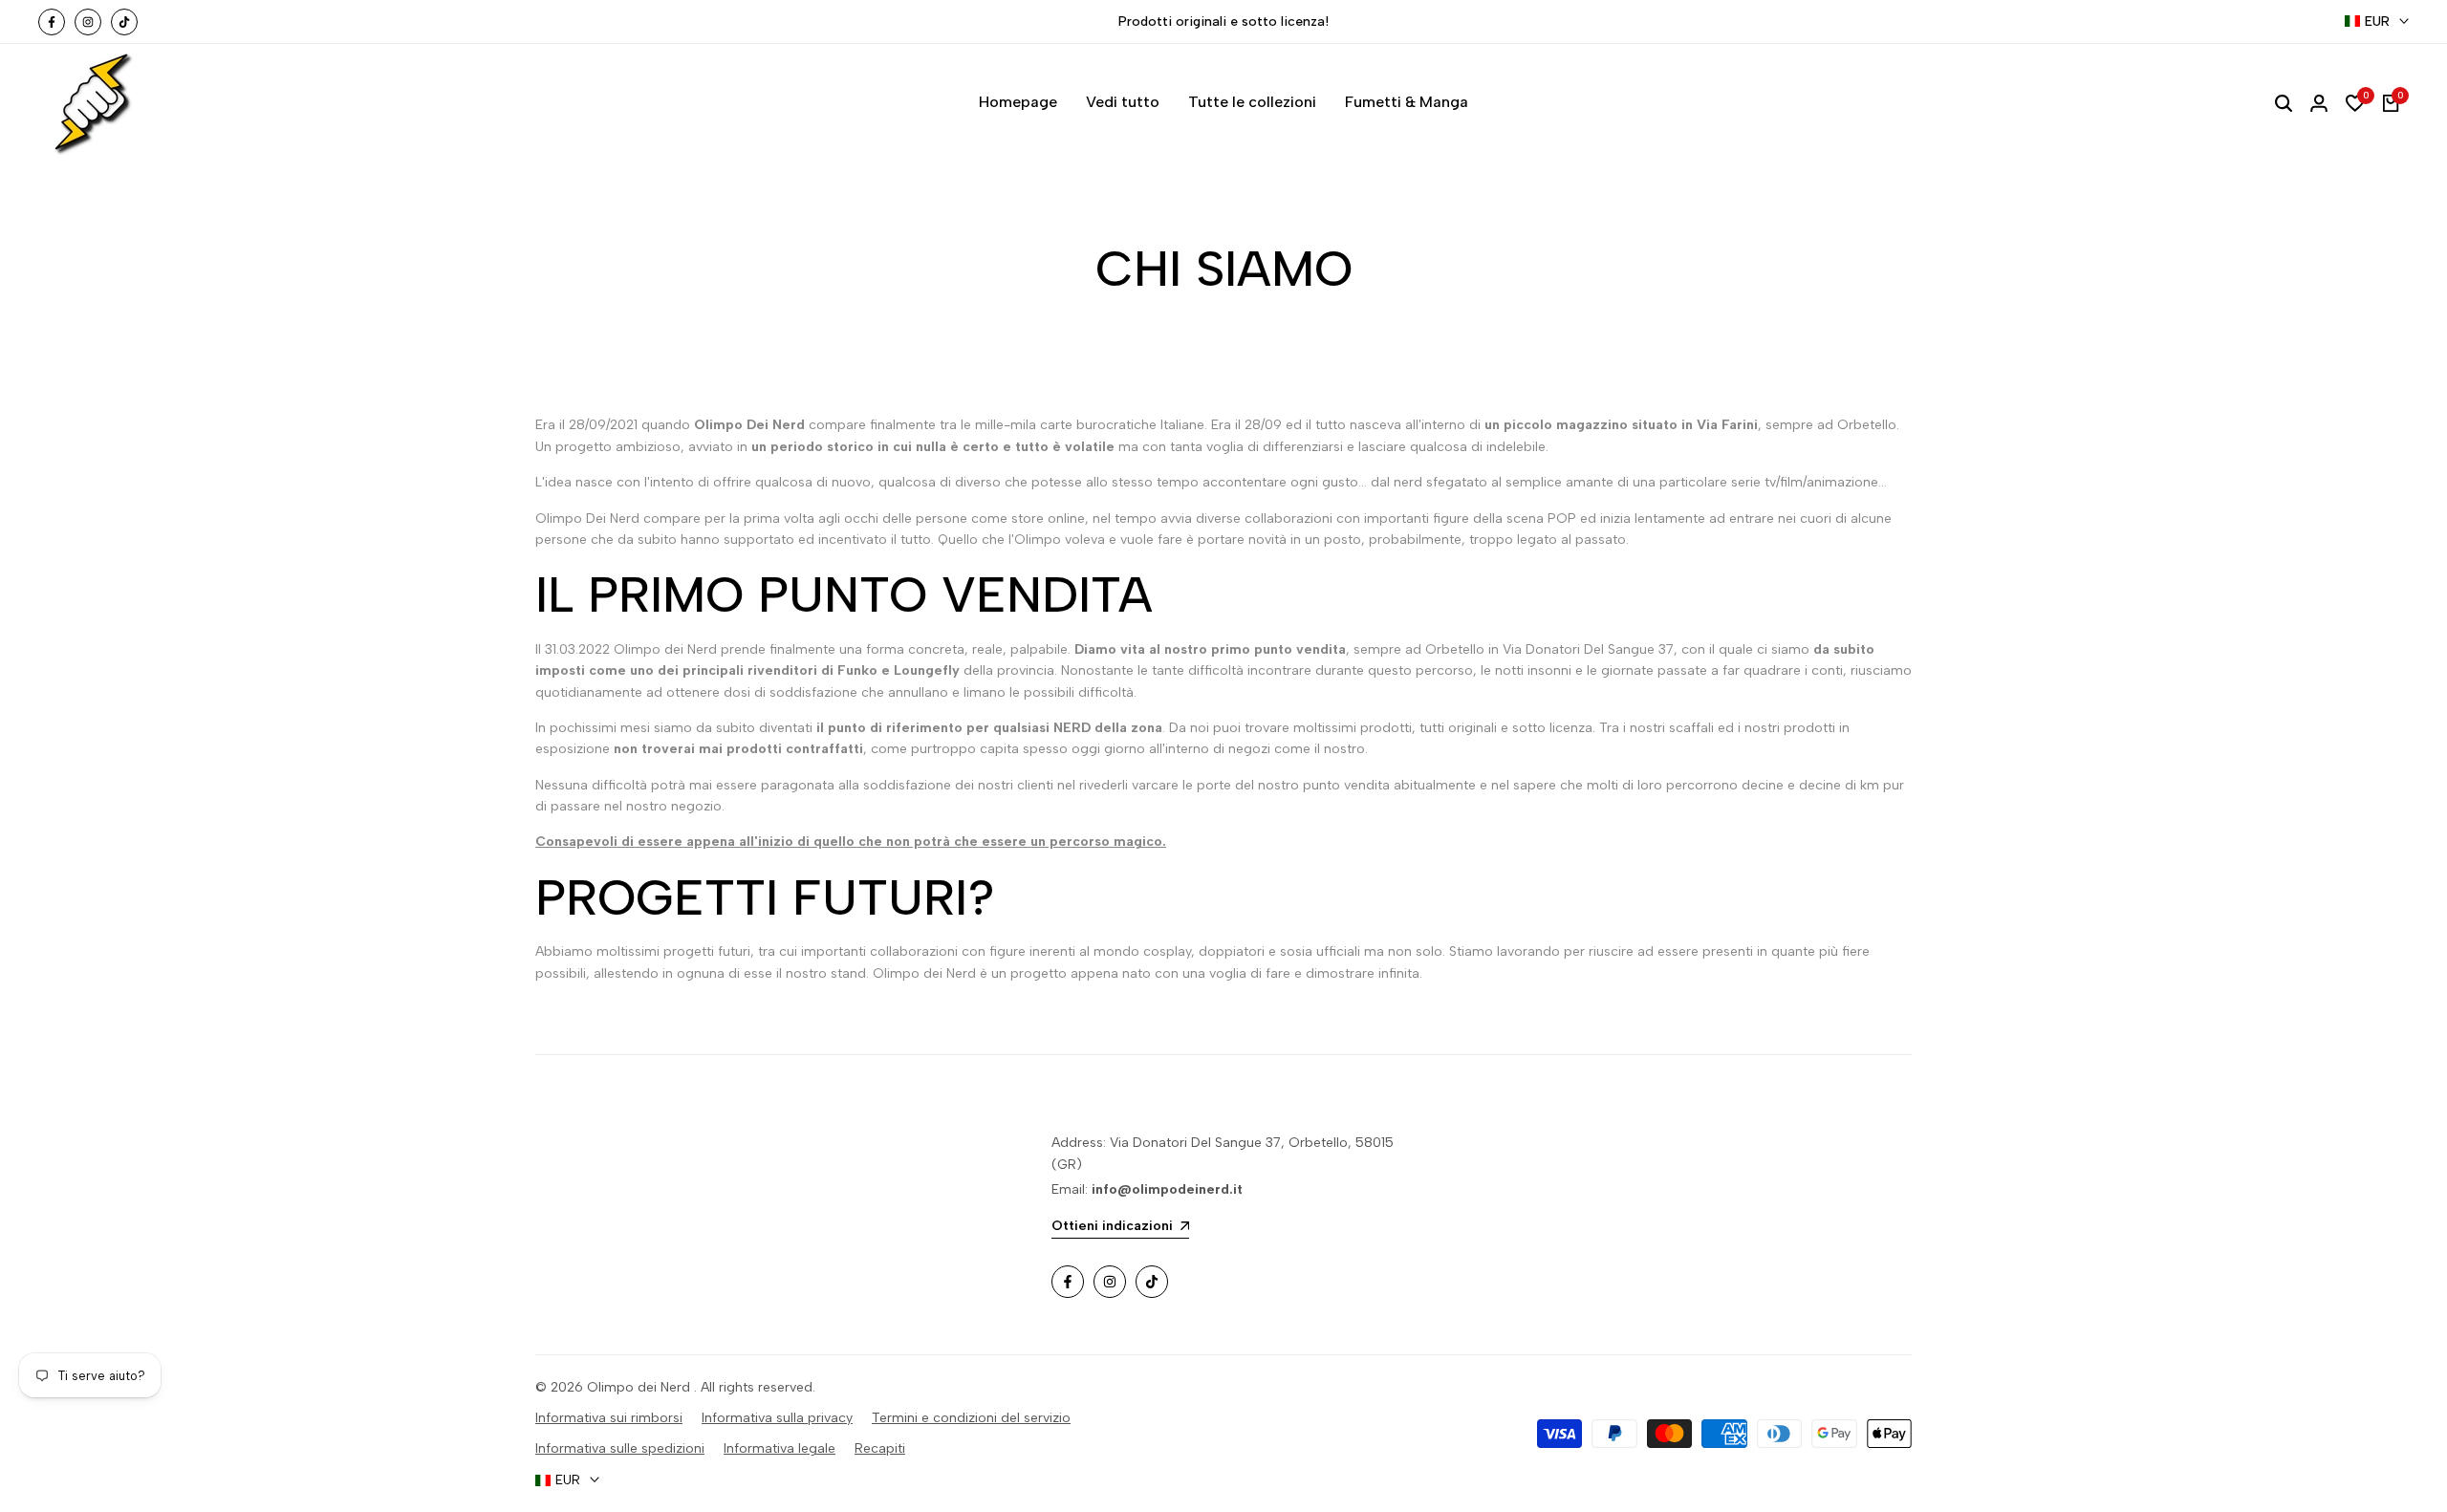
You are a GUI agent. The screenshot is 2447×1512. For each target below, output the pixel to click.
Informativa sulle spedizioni (620, 1448)
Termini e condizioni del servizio (971, 1418)
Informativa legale (780, 1448)
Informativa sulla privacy (777, 1418)
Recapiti (880, 1448)
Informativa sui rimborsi (609, 1418)
